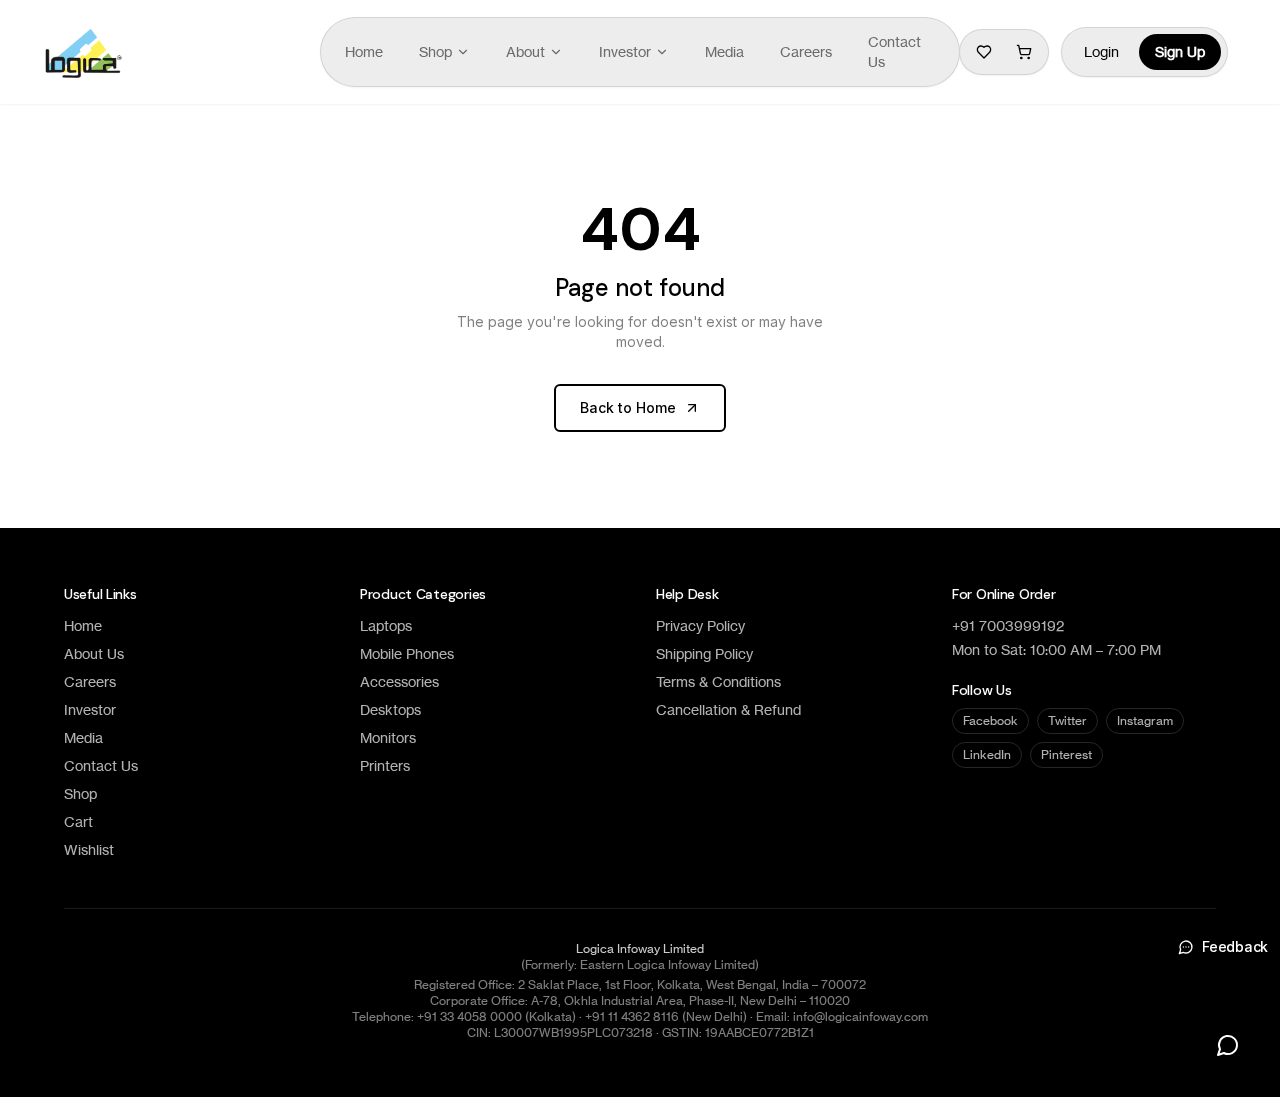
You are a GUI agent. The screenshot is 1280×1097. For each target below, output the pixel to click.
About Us (94, 653)
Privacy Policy (700, 625)
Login (1101, 51)
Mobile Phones (407, 653)
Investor (625, 51)
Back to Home (628, 407)
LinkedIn (987, 754)
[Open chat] (1228, 1045)
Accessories (399, 681)
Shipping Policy (704, 653)
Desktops (390, 709)
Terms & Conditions (718, 681)
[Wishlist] (984, 52)
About (525, 51)
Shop (435, 51)
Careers (806, 51)
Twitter (1067, 720)
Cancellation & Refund (728, 709)
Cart (78, 821)
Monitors (388, 737)
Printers (385, 765)
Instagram (1145, 720)
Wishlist (89, 849)
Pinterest (1066, 754)
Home (364, 51)
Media (724, 51)
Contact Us (894, 51)
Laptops (386, 625)
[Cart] (1024, 52)
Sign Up (1180, 51)
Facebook (990, 720)
